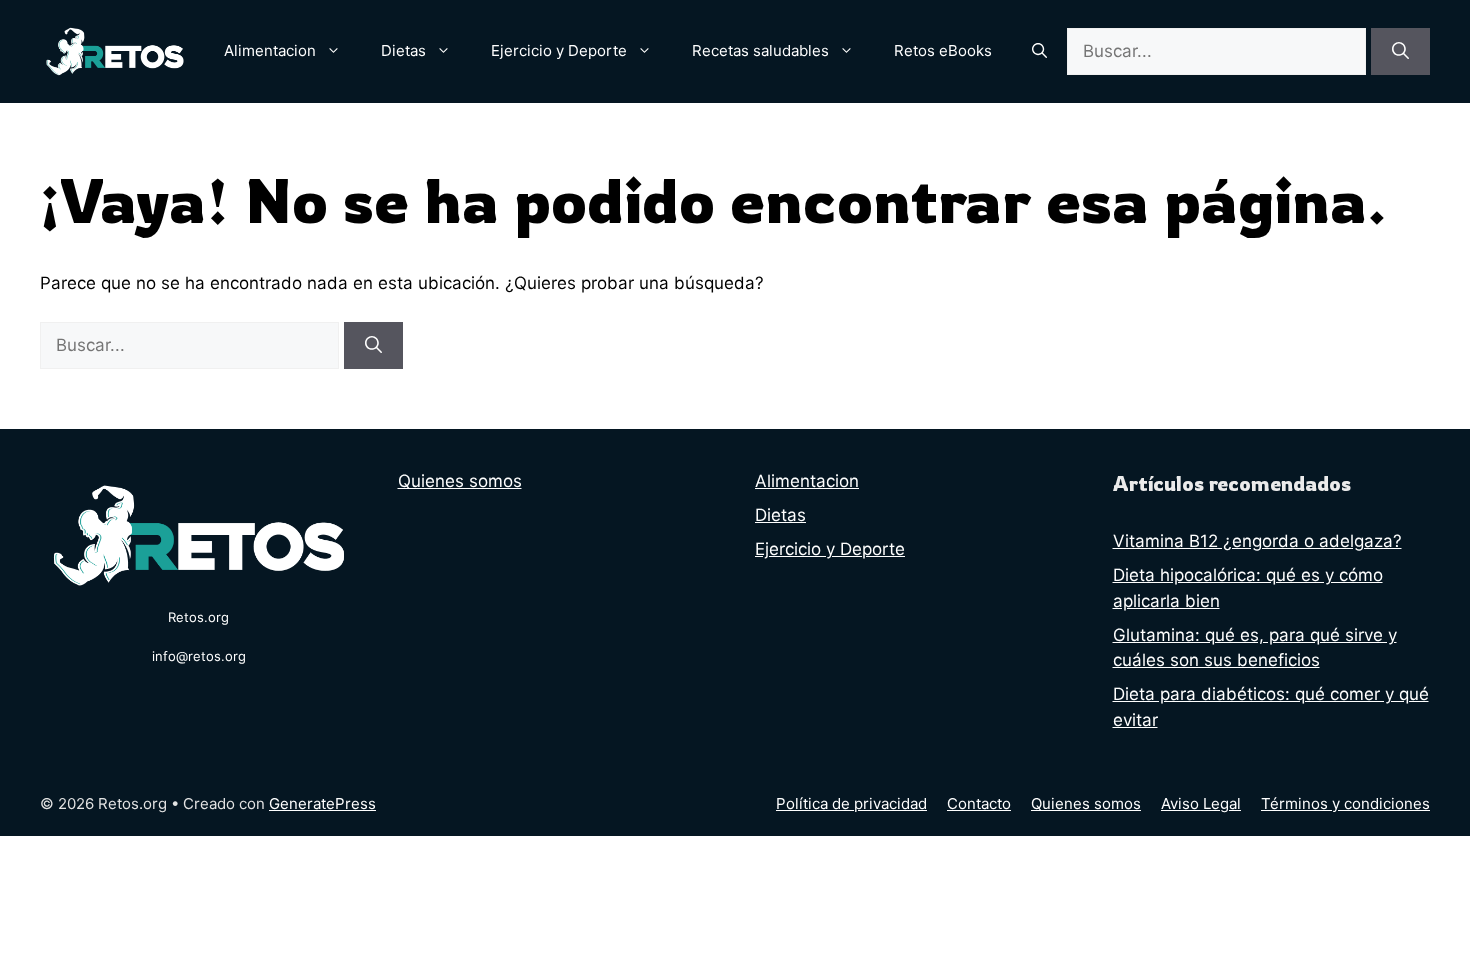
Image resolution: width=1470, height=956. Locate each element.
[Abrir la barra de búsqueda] (1039, 51)
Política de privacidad (851, 803)
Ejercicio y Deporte (559, 50)
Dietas (403, 50)
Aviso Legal (1201, 803)
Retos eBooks (943, 50)
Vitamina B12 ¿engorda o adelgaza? (1257, 541)
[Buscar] (1400, 52)
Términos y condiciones (1345, 803)
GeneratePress (322, 803)
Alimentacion (270, 50)
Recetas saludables (760, 50)
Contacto (979, 803)
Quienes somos (460, 481)
